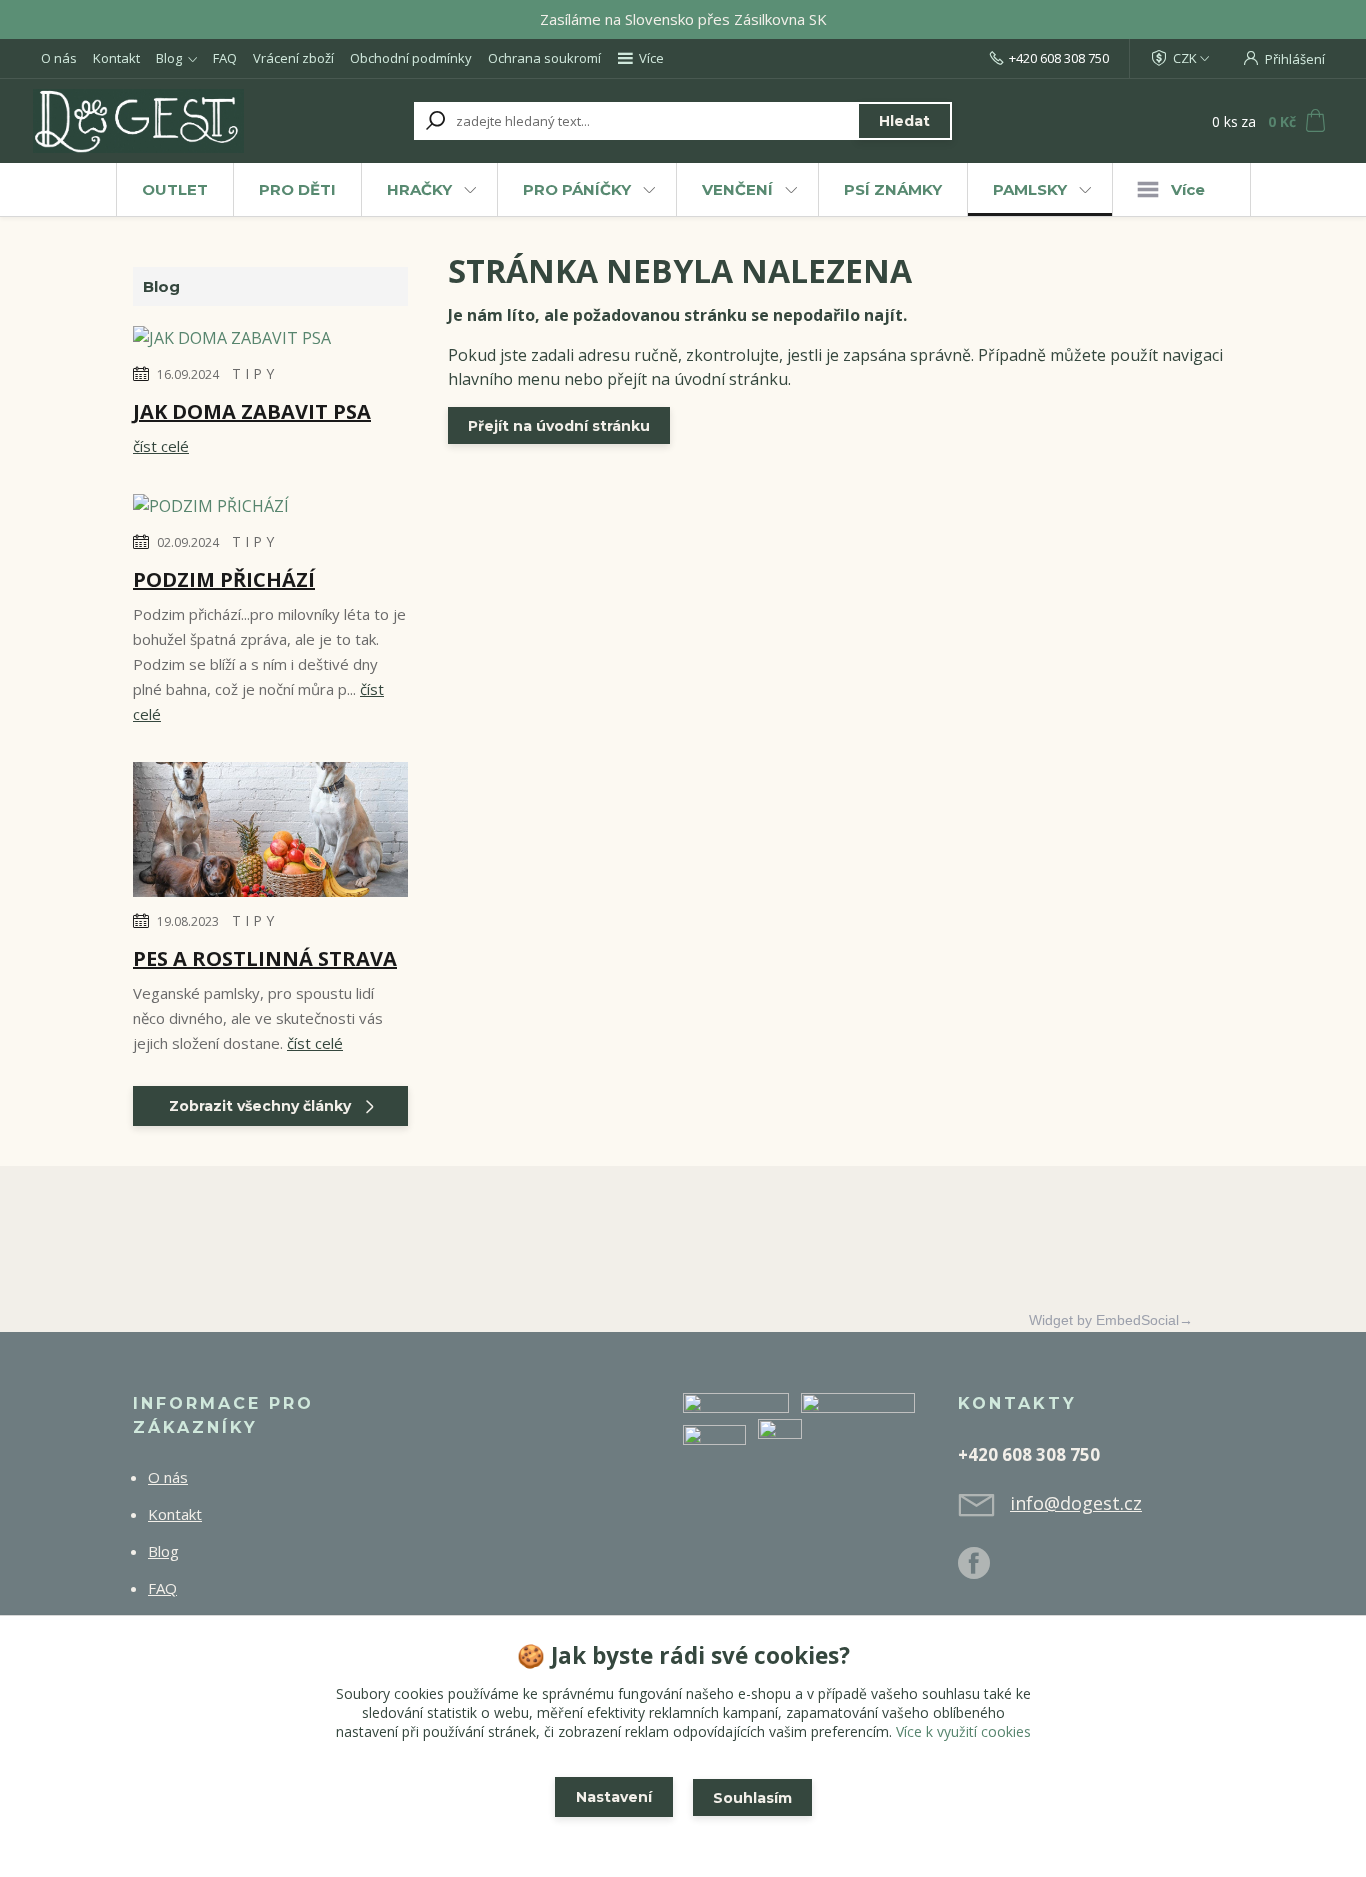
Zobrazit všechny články (260, 1106)
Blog (169, 58)
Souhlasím (752, 1798)
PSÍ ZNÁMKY (893, 189)
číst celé (161, 446)
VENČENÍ (737, 189)
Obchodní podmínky (411, 58)
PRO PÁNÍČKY (577, 189)
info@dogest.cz (1076, 1503)
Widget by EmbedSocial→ (1111, 1320)
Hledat (904, 121)
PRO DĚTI (297, 189)
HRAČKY (419, 189)
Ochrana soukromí (544, 58)
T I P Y (253, 373)
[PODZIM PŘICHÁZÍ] (211, 509)
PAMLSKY (1030, 189)
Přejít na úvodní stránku (559, 426)
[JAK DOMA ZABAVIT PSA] (232, 341)
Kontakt (116, 58)
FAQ (225, 58)
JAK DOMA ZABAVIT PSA (252, 411)
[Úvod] (155, 121)
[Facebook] (984, 1571)
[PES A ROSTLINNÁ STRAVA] (270, 833)
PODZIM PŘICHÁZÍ (224, 579)
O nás (59, 58)
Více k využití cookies (963, 1731)
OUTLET (175, 189)
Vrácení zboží (293, 58)
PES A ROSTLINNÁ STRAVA (265, 958)
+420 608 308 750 (1059, 58)
